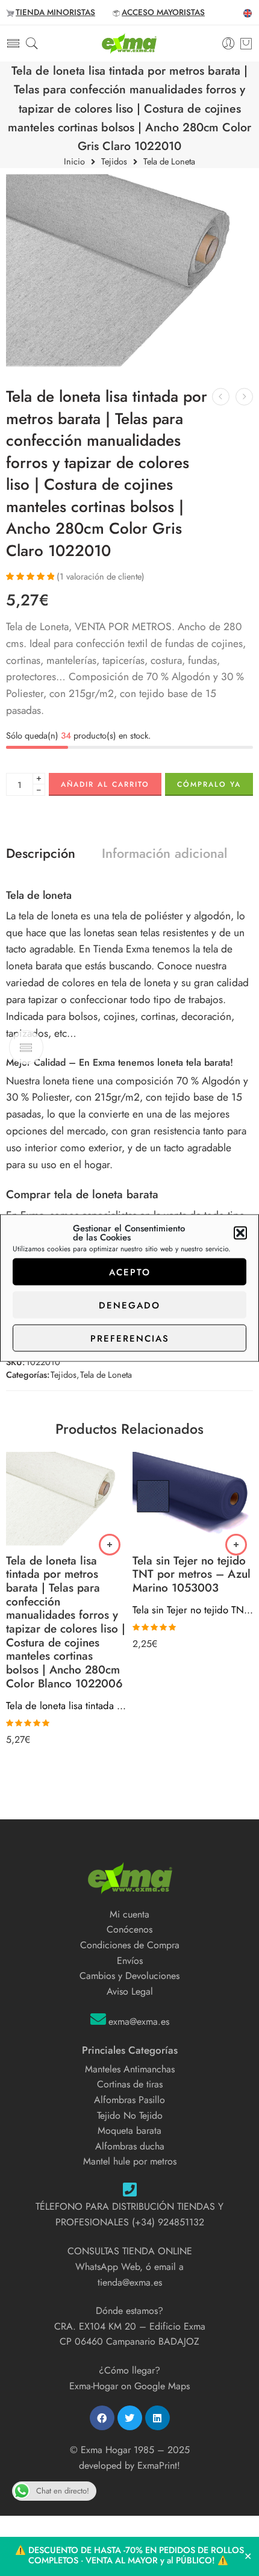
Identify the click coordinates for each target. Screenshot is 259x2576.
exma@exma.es (139, 2021)
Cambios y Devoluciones (129, 1976)
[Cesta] (246, 43)
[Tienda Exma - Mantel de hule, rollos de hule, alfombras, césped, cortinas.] (129, 43)
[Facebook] (102, 2418)
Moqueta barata (129, 2131)
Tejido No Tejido (130, 2115)
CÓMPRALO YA (209, 784)
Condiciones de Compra (130, 1945)
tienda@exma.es (130, 2282)
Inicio (74, 162)
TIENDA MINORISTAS (55, 12)
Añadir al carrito (105, 784)
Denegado (129, 1305)
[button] (240, 1233)
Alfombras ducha (130, 2146)
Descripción (41, 854)
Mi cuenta (129, 1914)
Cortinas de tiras (130, 2084)
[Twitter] (130, 2418)
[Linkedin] (158, 2418)
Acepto (130, 1272)
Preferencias (130, 1338)
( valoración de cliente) (101, 576)
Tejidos (114, 162)
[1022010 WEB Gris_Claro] (129, 270)
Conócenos (129, 1929)
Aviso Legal (130, 1991)
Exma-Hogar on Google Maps (129, 2386)
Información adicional (164, 854)
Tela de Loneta (169, 162)
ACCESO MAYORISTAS (163, 12)
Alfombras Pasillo (129, 2100)
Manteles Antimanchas (130, 2069)
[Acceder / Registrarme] (229, 44)
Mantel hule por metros (130, 2161)
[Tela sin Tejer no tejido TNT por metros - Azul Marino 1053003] (193, 1499)
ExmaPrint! (159, 2465)
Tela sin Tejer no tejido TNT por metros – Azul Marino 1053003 (193, 1610)
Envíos (130, 1961)
